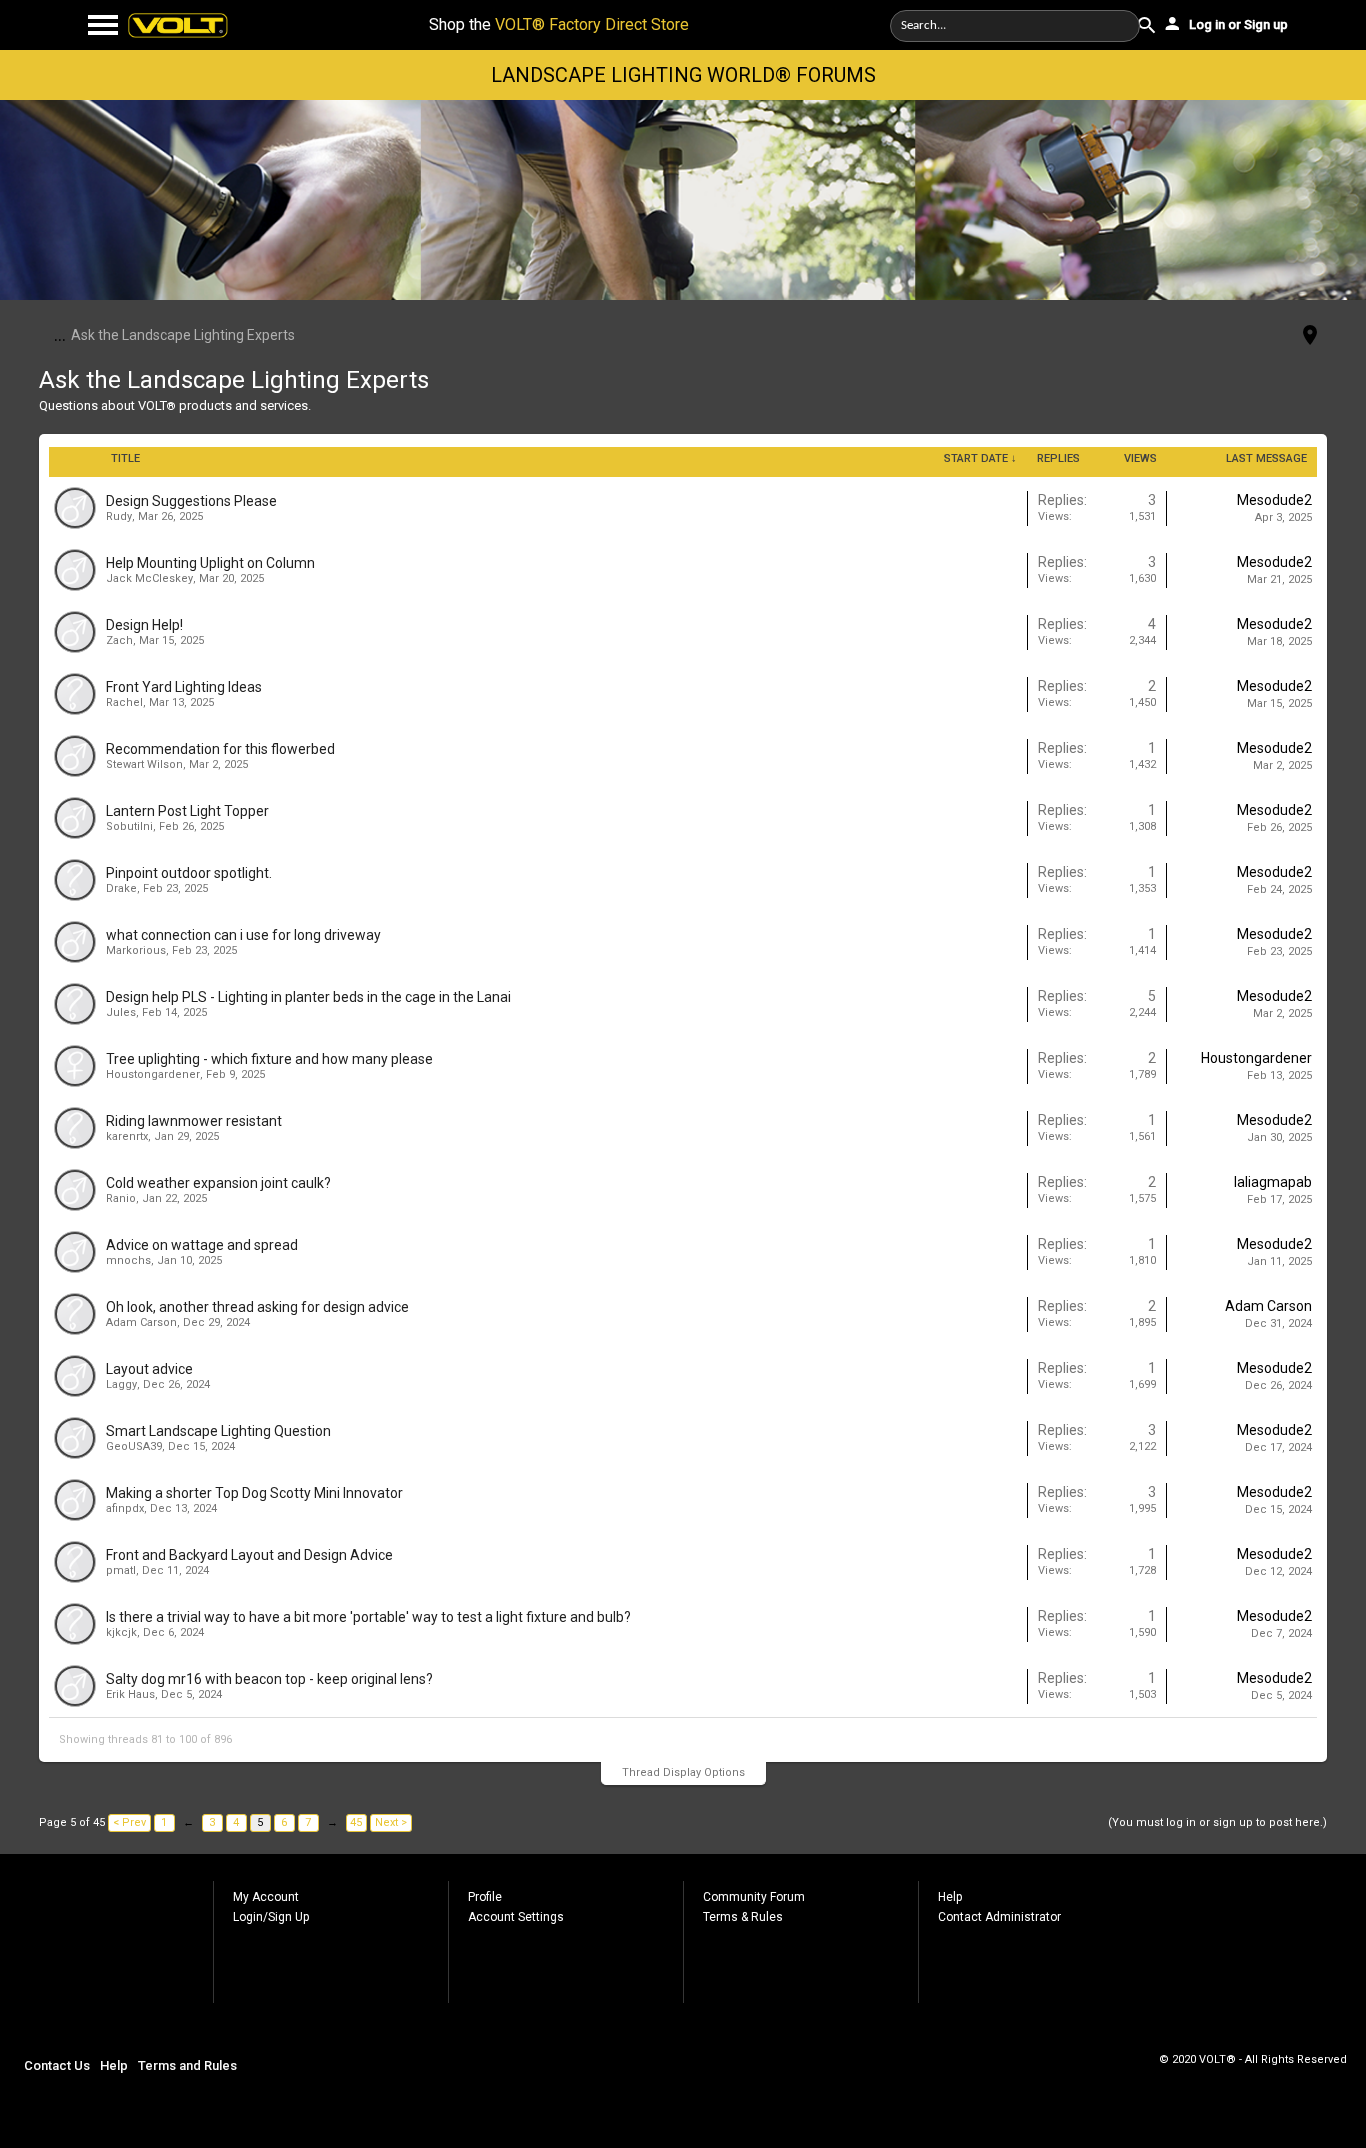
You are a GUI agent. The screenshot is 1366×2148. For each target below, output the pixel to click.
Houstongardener (153, 1074)
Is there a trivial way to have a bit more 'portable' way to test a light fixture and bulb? (368, 1617)
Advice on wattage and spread (202, 1245)
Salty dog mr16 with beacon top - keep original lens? (269, 1679)
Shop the (559, 24)
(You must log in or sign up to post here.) (1217, 1822)
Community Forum (754, 1897)
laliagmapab (1273, 1182)
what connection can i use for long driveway (243, 935)
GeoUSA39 (134, 1446)
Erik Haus (130, 1694)
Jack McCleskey (149, 578)
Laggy (121, 1384)
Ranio (121, 1198)
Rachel (124, 702)
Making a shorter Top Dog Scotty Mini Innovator (254, 1493)
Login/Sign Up (271, 1917)
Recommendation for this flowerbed (220, 749)
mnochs (128, 1260)
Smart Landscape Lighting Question (218, 1431)
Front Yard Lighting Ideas (184, 687)
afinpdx (125, 1508)
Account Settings (516, 1917)
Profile (485, 1897)
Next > (391, 1822)
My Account (266, 1897)
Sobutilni (129, 826)
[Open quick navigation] (1310, 336)
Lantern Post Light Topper (187, 811)
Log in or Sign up (1237, 24)
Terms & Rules (743, 1917)
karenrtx (127, 1136)
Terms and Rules (187, 2065)
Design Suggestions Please (191, 501)
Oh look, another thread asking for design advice (257, 1307)
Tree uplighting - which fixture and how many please (269, 1059)
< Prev (129, 1822)
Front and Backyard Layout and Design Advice (249, 1555)
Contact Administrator (999, 1917)
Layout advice (149, 1369)
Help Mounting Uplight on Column (210, 563)
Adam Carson (141, 1322)
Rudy (119, 516)
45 (356, 1822)
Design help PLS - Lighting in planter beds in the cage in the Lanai (308, 997)
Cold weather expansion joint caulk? (218, 1183)
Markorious (136, 950)
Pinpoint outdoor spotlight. (189, 873)
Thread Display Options (683, 1772)
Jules (121, 1012)
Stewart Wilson (144, 764)
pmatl (121, 1570)
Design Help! (144, 625)
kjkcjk (121, 1632)
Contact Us (57, 2065)
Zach (119, 640)
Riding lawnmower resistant (194, 1121)
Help (950, 1897)
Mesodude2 (1274, 500)
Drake (121, 888)
